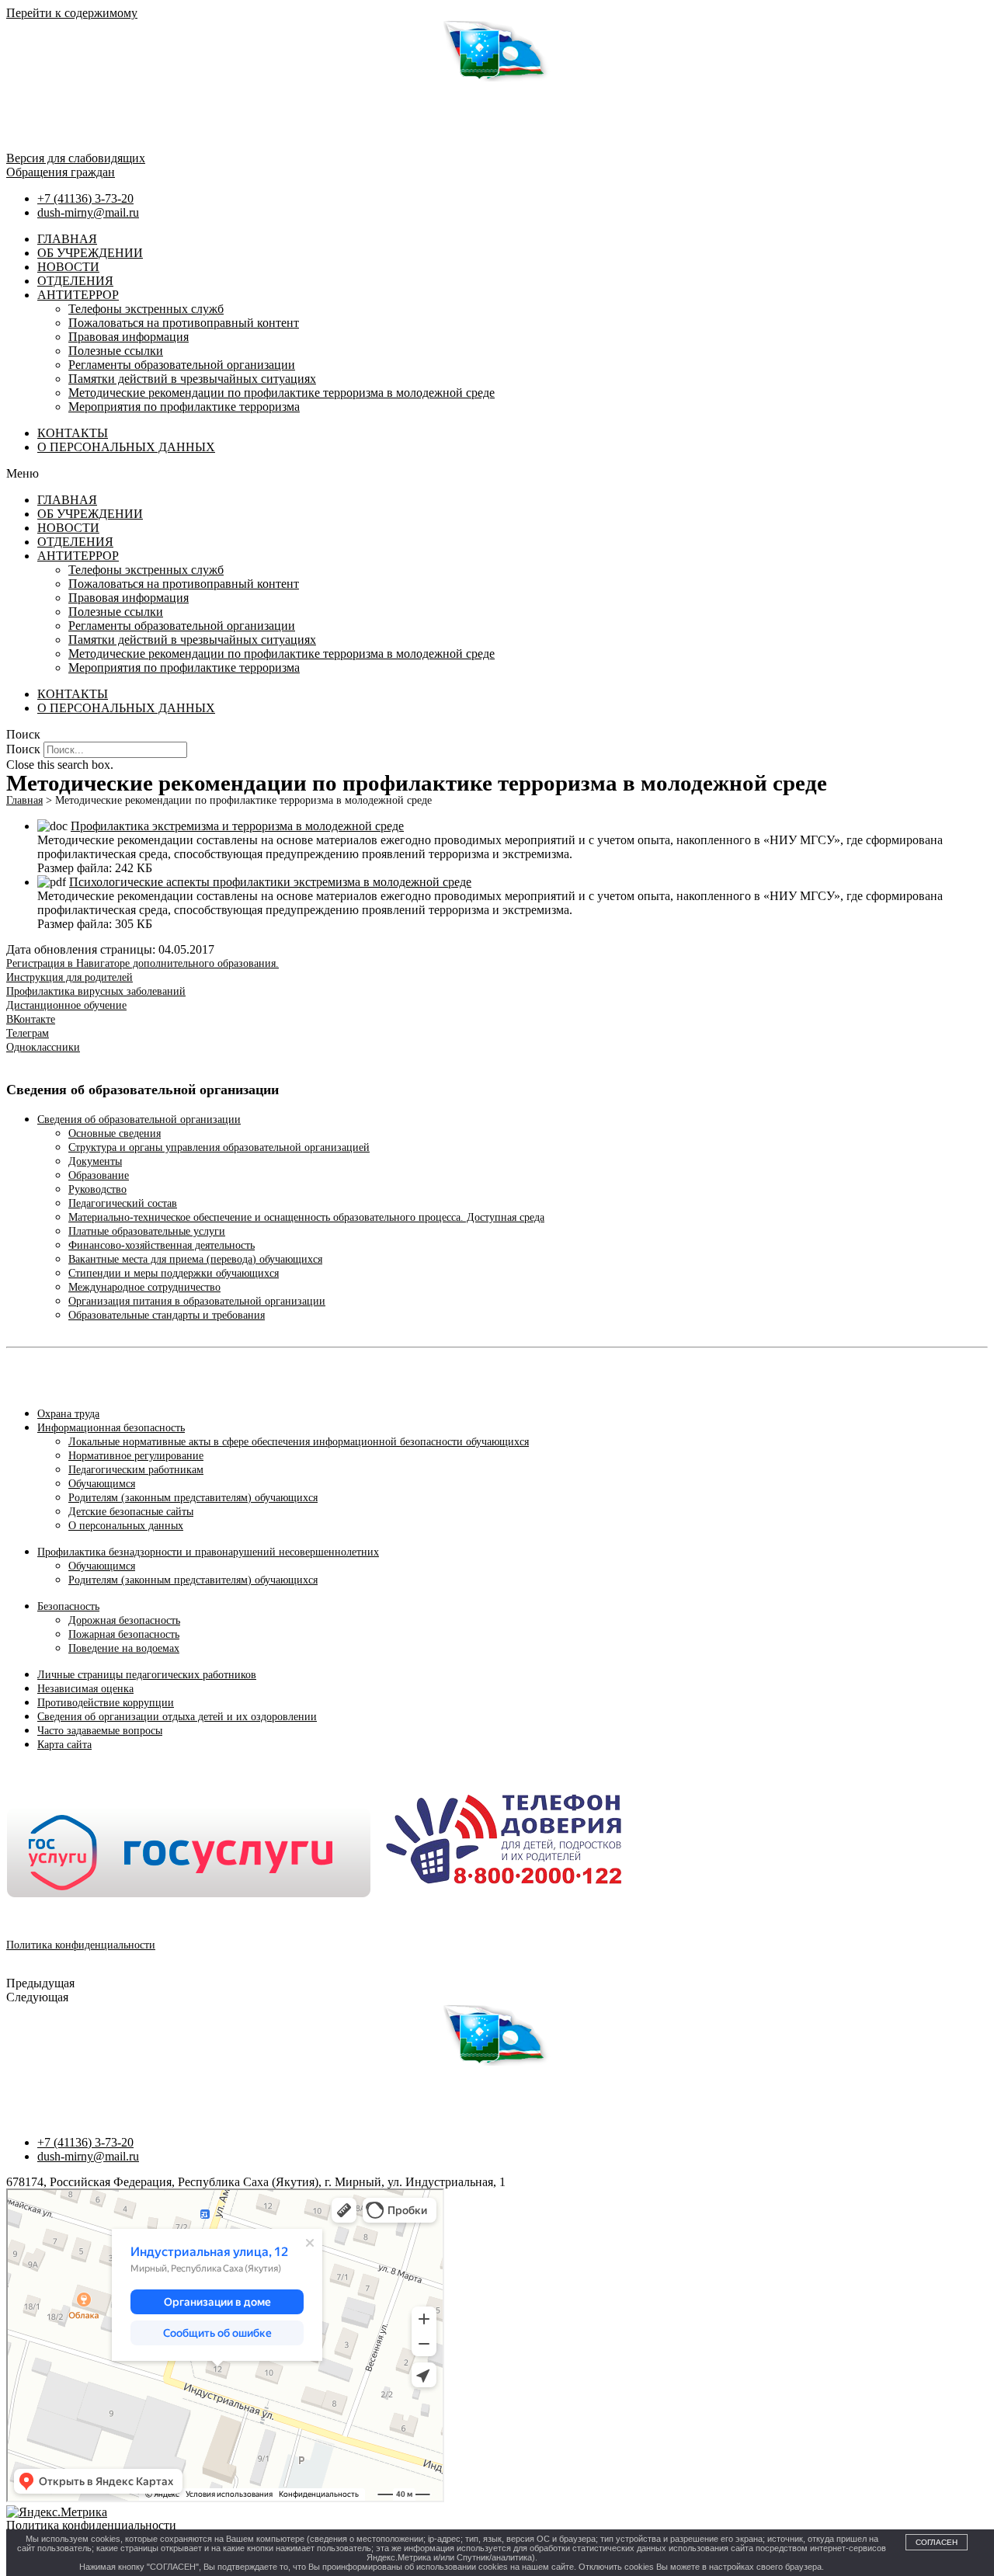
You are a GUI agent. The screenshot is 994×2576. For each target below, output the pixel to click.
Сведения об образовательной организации (139, 1119)
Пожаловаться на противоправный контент (184, 323)
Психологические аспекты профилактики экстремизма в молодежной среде (270, 882)
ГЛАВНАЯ (67, 239)
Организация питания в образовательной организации (197, 1301)
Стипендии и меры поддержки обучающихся (174, 1273)
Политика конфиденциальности (81, 1945)
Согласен (937, 2542)
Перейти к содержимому (72, 13)
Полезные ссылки (116, 351)
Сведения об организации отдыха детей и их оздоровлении (177, 1717)
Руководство (97, 1189)
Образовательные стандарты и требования (167, 1315)
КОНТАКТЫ (73, 433)
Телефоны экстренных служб (146, 309)
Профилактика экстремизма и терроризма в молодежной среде (237, 826)
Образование (99, 1175)
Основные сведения (115, 1133)
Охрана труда (68, 1414)
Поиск (23, 749)
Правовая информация (129, 337)
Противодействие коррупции (106, 1703)
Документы (95, 1161)
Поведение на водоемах (124, 1648)
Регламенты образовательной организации (182, 365)
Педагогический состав (123, 1203)
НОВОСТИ (68, 267)
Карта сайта (64, 1745)
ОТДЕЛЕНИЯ (75, 281)
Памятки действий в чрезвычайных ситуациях (192, 379)
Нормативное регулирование (136, 1456)
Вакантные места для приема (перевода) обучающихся (195, 1259)
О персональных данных (126, 1526)
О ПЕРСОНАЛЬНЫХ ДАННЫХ (126, 447)
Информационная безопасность (111, 1428)
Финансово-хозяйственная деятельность (162, 1245)
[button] (497, 474)
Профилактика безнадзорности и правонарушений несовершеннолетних (208, 1552)
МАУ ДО (26, 2086)
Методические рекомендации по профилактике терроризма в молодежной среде (282, 393)
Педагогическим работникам (136, 1470)
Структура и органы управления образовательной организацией (219, 1147)
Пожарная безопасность (124, 1634)
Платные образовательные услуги (147, 1231)
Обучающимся (102, 1484)
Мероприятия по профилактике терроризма (184, 407)
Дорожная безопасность (124, 1620)
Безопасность (68, 1606)
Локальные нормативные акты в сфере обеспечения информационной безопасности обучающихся (299, 1442)
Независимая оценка (85, 1689)
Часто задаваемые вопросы (100, 1731)
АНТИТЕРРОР (78, 295)
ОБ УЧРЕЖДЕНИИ (90, 253)
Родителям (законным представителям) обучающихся (193, 1498)
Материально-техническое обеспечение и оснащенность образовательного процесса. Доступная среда (306, 1217)
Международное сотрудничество (144, 1287)
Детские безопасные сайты (131, 1512)
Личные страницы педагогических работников (147, 1675)
